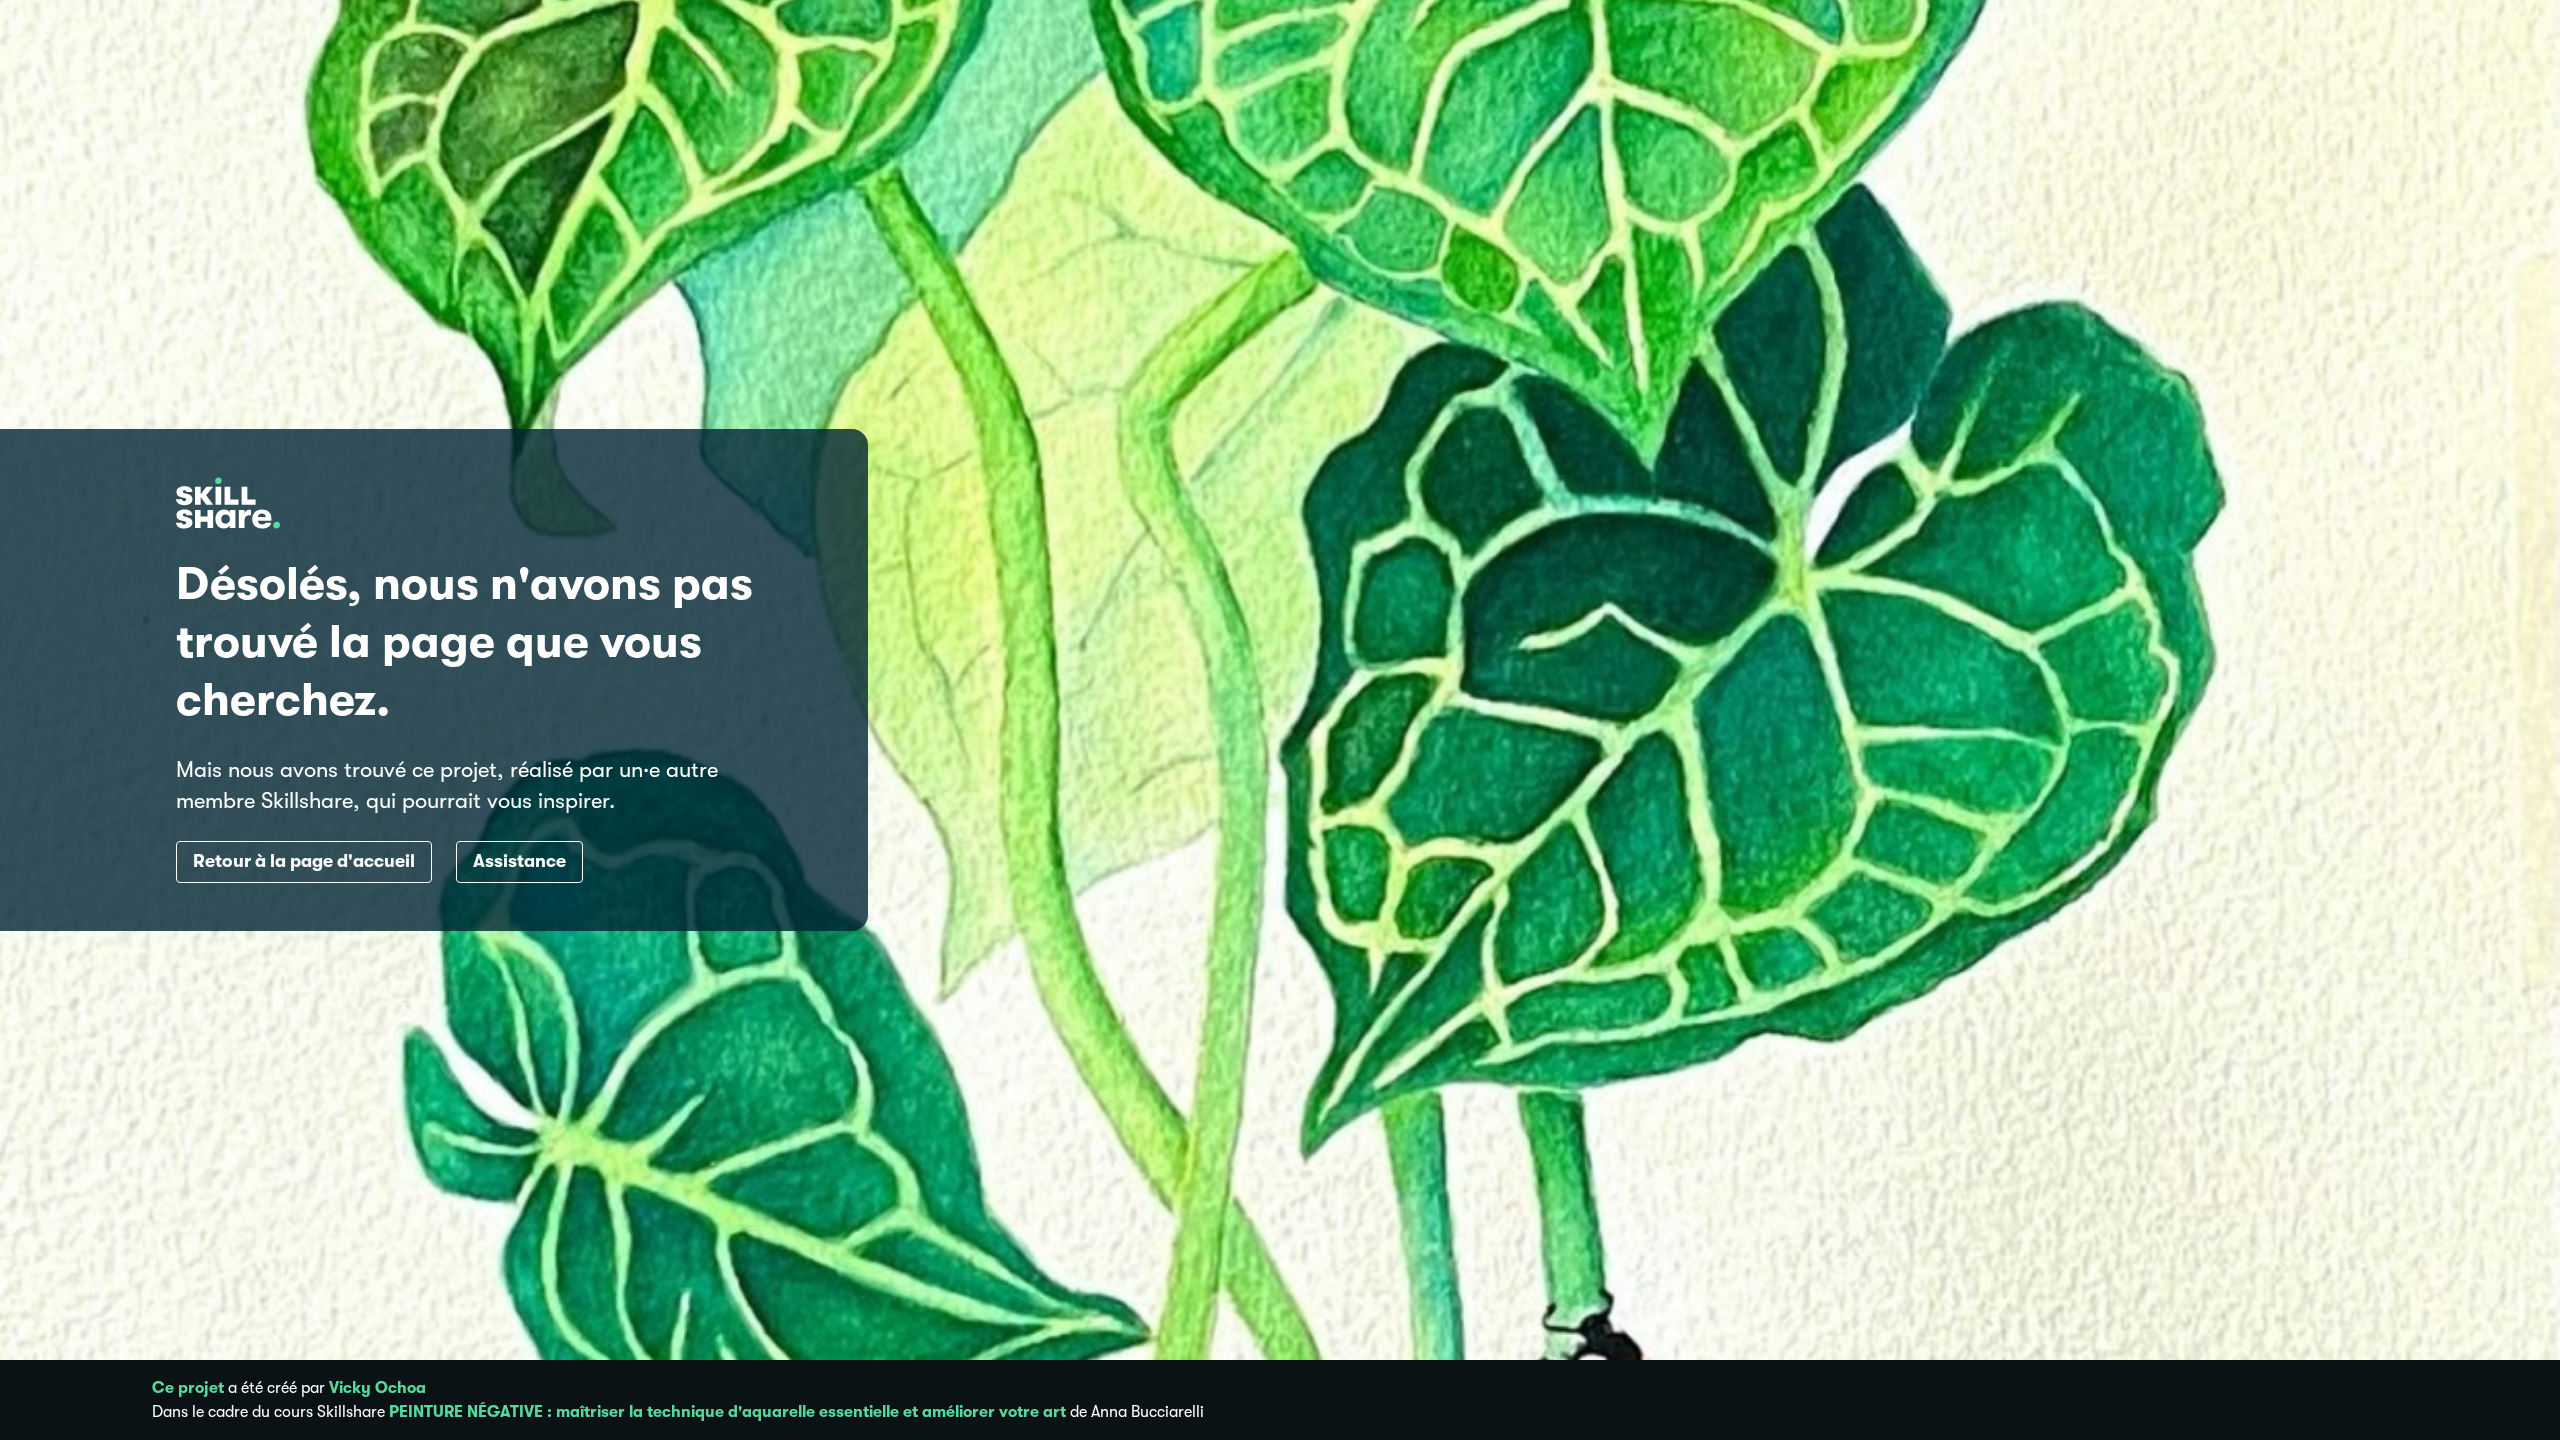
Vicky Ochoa (377, 1388)
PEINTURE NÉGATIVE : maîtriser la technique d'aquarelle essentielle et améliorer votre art (727, 1412)
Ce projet (188, 1388)
